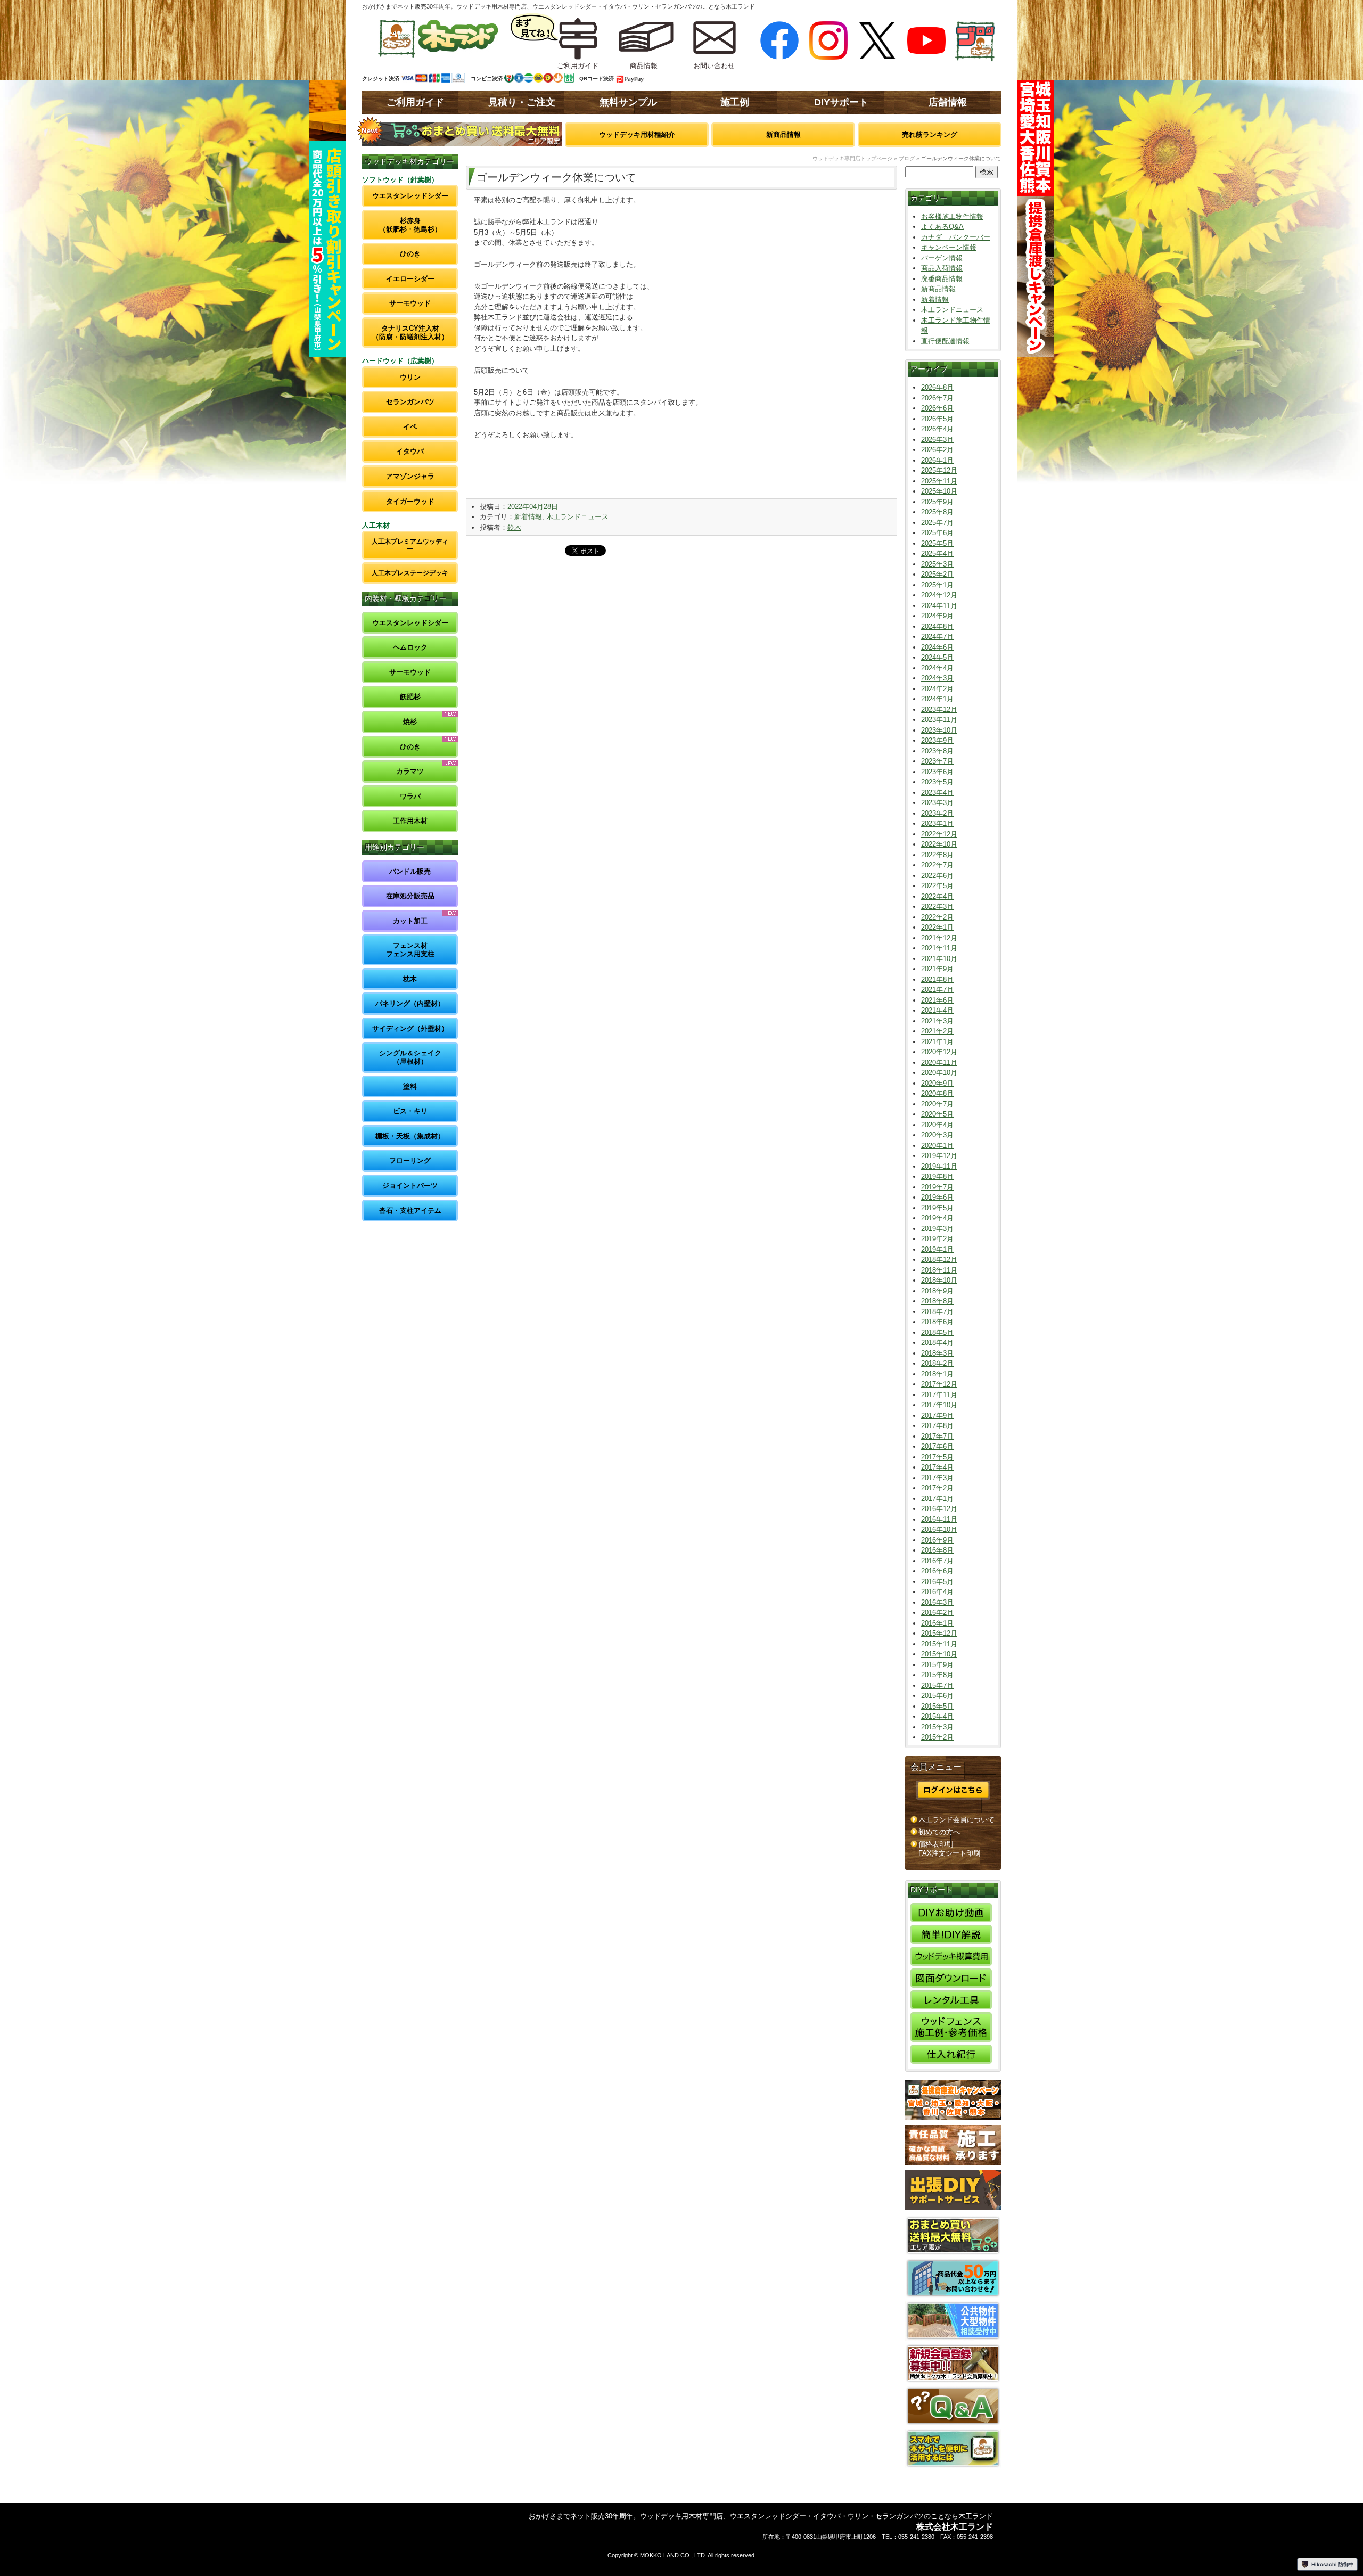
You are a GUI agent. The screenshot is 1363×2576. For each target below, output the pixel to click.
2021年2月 (937, 1031)
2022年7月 (937, 865)
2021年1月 (937, 1042)
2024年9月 (937, 616)
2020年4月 (937, 1125)
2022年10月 (939, 844)
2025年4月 (937, 553)
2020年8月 (937, 1093)
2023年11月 (939, 720)
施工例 (735, 102)
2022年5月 (937, 886)
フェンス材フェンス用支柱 (410, 950)
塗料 (410, 1086)
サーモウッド (410, 303)
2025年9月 (937, 502)
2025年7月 (937, 523)
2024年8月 (937, 626)
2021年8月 (937, 979)
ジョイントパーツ (410, 1186)
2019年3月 (937, 1229)
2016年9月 (937, 1540)
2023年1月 (937, 823)
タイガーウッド (410, 501)
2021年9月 (937, 969)
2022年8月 (937, 855)
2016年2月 (937, 1613)
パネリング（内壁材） (410, 1003)
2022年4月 (937, 896)
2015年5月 (937, 1706)
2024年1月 (937, 699)
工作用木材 (410, 821)
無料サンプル (628, 102)
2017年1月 (937, 1499)
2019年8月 (937, 1176)
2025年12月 (939, 470)
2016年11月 (939, 1519)
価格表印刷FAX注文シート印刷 (949, 1849)
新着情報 (528, 517)
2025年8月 (937, 512)
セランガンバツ (410, 402)
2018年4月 (937, 1343)
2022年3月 (937, 906)
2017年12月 (939, 1384)
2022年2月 (937, 917)
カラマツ (410, 771)
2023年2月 (937, 813)
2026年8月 (937, 387)
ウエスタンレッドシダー (410, 196)
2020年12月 (939, 1052)
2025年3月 (937, 564)
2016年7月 (937, 1561)
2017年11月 (939, 1395)
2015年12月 (939, 1633)
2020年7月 (937, 1104)
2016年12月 (939, 1509)
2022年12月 (939, 834)
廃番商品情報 (942, 279)
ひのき (410, 254)
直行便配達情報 (945, 341)
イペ (410, 427)
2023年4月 (937, 793)
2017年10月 (939, 1405)
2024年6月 (937, 647)
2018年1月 (937, 1374)
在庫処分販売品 (410, 896)
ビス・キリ (410, 1111)
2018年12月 (939, 1260)
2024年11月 (939, 606)
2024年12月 (939, 595)
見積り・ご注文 (522, 102)
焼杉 (410, 722)
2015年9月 (937, 1665)
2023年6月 (937, 772)
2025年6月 (937, 533)
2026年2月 (937, 450)
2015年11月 (939, 1644)
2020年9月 (937, 1083)
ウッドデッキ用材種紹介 (637, 134)
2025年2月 (937, 574)
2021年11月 (939, 948)
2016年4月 (937, 1592)
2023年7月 (937, 761)
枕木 (410, 979)
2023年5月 (937, 782)
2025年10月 (939, 491)
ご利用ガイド (415, 102)
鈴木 (514, 527)
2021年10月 (939, 959)
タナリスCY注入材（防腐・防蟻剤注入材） (410, 333)
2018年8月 (937, 1301)
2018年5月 (937, 1332)
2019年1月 (937, 1249)
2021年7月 (937, 990)
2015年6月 (937, 1696)
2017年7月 (937, 1436)
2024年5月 (937, 657)
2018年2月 (937, 1363)
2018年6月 (937, 1322)
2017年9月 (937, 1416)
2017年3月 (937, 1478)
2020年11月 (939, 1063)
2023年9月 (937, 740)
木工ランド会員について (956, 1820)
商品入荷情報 (942, 268)
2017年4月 (937, 1467)
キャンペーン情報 (949, 247)
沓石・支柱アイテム (410, 1211)
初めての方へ (939, 1832)
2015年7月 (937, 1685)
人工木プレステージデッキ (410, 573)
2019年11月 (939, 1166)
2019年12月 (939, 1156)
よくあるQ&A (942, 227)
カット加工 (410, 921)
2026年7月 (937, 398)
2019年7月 (937, 1187)
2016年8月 (937, 1550)
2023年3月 (937, 803)
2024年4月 (937, 668)
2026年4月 (937, 429)
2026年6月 (937, 408)
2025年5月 (937, 543)
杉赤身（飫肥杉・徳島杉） (410, 225)
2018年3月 (937, 1353)
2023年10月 (939, 730)
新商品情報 (783, 134)
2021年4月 (937, 1010)
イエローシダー (410, 279)
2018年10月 (939, 1280)
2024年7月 (937, 637)
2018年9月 (937, 1291)
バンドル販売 (410, 871)
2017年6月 (937, 1446)
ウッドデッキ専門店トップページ (852, 158)
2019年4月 (937, 1218)
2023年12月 (939, 709)
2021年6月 (937, 1000)
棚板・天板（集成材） (410, 1136)
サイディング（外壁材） (410, 1028)
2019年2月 (937, 1239)
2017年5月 (937, 1457)
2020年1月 (937, 1146)
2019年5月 (937, 1208)
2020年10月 (939, 1073)
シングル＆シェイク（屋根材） (410, 1057)
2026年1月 (937, 460)
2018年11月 (939, 1270)
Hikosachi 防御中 (1333, 2564)
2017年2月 (937, 1488)
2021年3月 (937, 1021)
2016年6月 (937, 1571)
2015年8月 (937, 1675)
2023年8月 (937, 751)
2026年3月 (937, 440)
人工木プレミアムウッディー (410, 545)
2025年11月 (939, 481)
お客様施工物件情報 (952, 216)
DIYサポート (841, 102)
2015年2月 (937, 1737)
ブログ (907, 158)
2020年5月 (937, 1114)
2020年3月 (937, 1135)
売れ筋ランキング (930, 134)
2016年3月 (937, 1602)
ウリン (410, 377)
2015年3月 (937, 1727)
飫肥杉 (410, 697)
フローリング (410, 1160)
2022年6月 (937, 876)
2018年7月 (937, 1312)
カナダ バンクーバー (956, 237)
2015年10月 (939, 1654)
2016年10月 (939, 1529)
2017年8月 (937, 1426)
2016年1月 (937, 1623)
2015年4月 (937, 1716)
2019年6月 (937, 1197)
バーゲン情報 (942, 258)
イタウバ (410, 451)
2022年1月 (937, 927)
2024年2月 (937, 689)
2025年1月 (937, 585)
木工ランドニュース (577, 517)
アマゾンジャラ (410, 476)
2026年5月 (937, 419)
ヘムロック (410, 647)
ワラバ (410, 796)
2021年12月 (939, 938)
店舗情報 (948, 102)
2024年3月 (937, 678)
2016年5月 (937, 1582)
